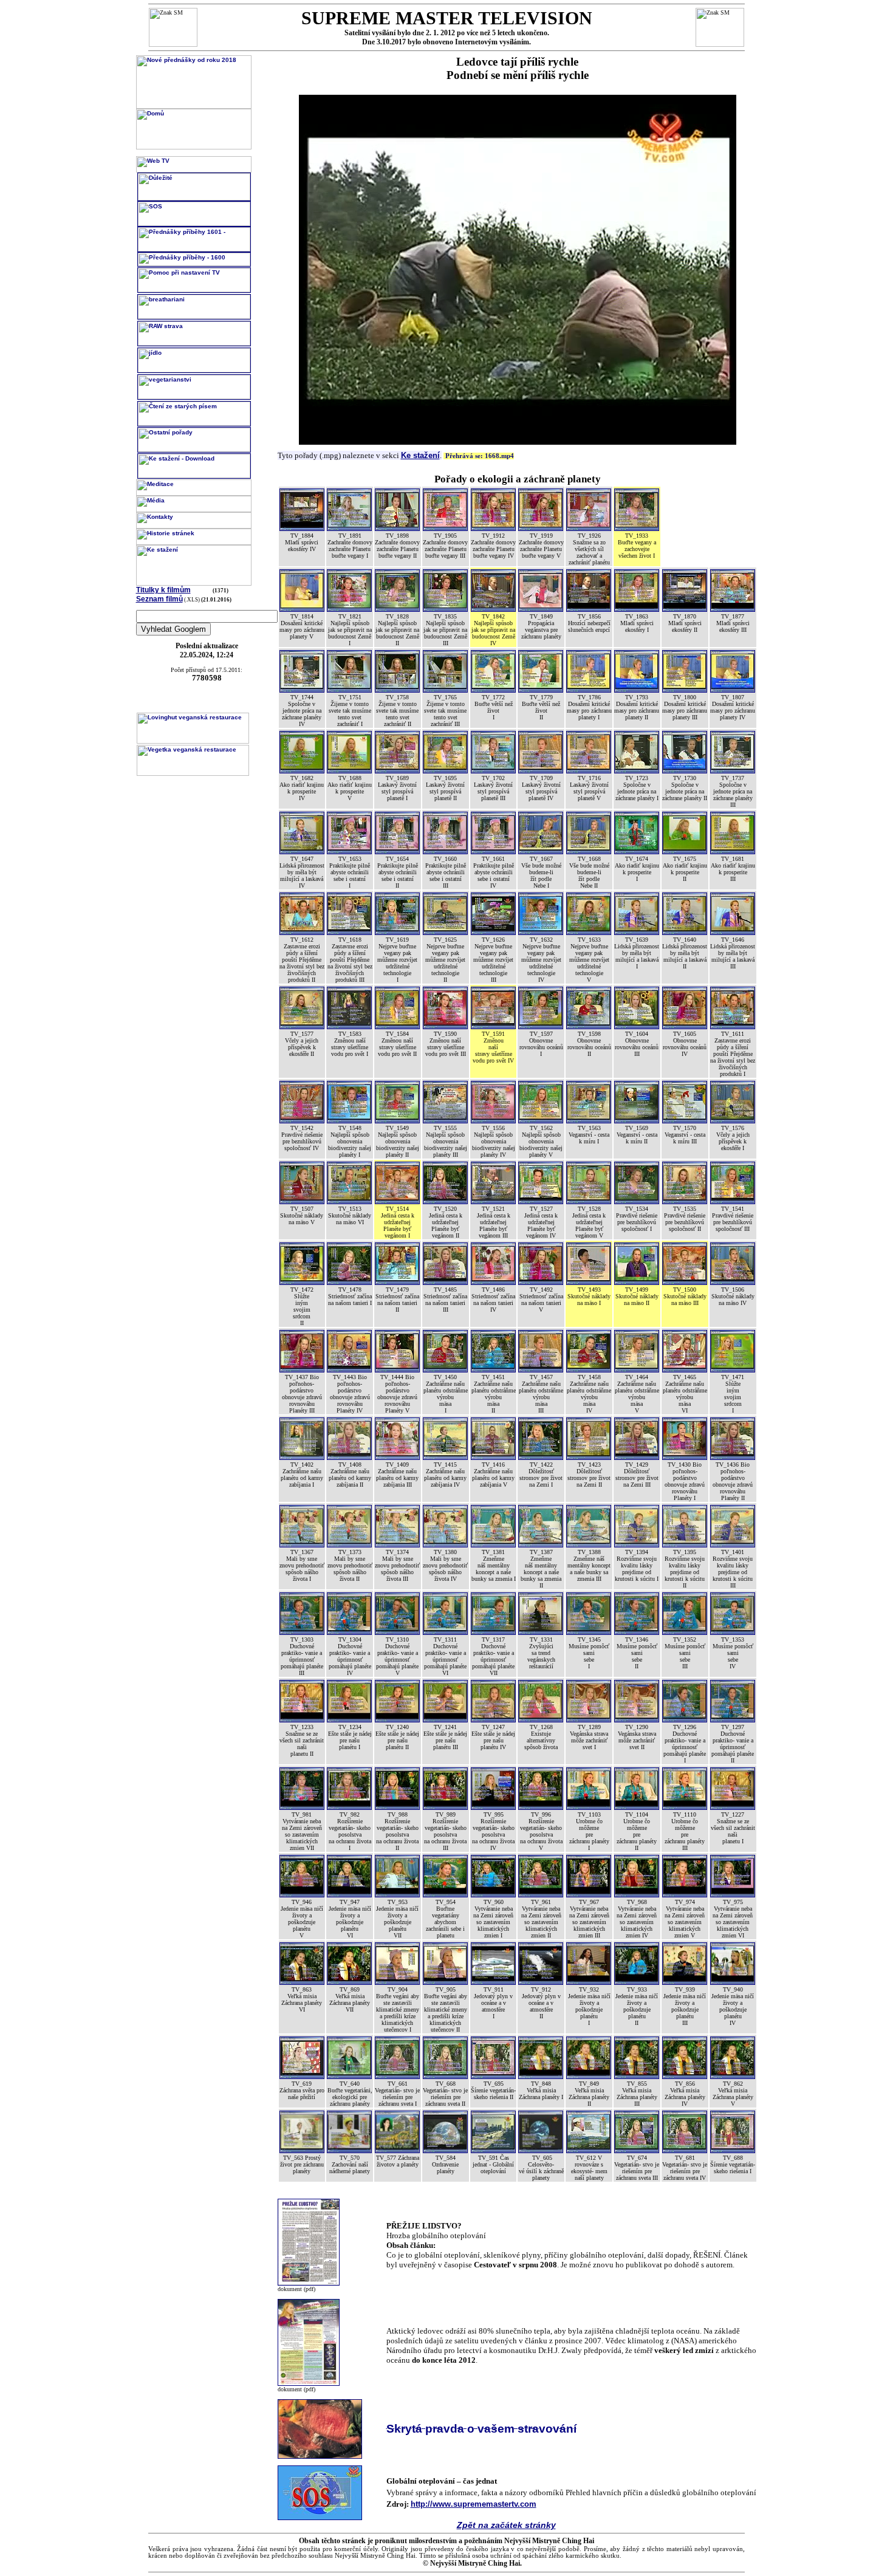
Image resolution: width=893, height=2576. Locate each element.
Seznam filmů (159, 599)
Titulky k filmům (163, 590)
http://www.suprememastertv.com (474, 2504)
